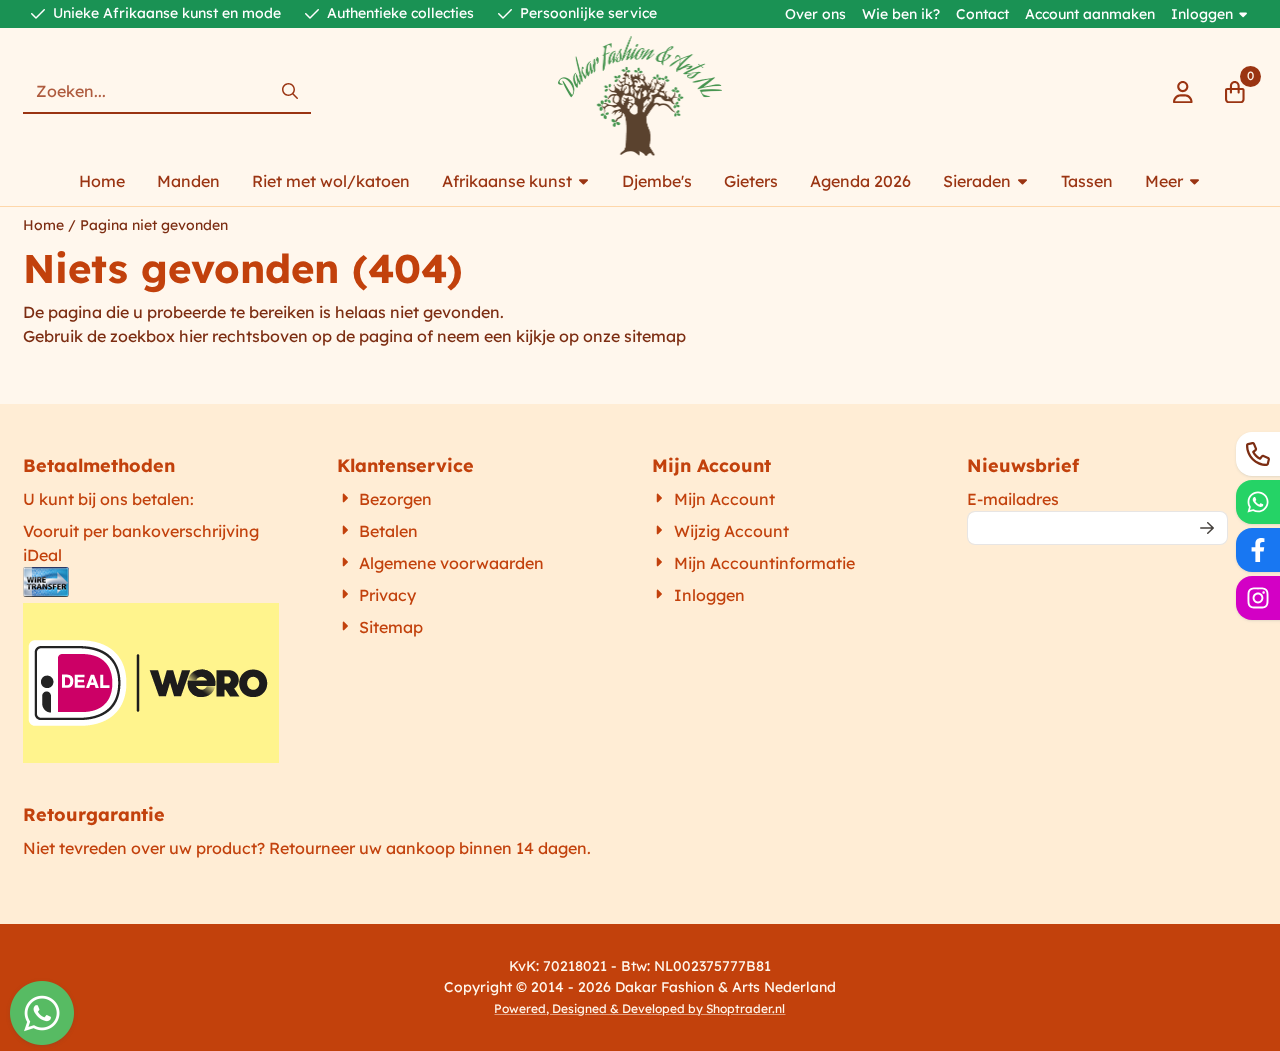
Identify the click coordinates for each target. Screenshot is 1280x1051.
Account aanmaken (1090, 14)
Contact (982, 14)
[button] (1183, 92)
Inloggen (1202, 14)
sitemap (655, 336)
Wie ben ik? (901, 14)
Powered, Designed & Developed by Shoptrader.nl (639, 1008)
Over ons (815, 14)
